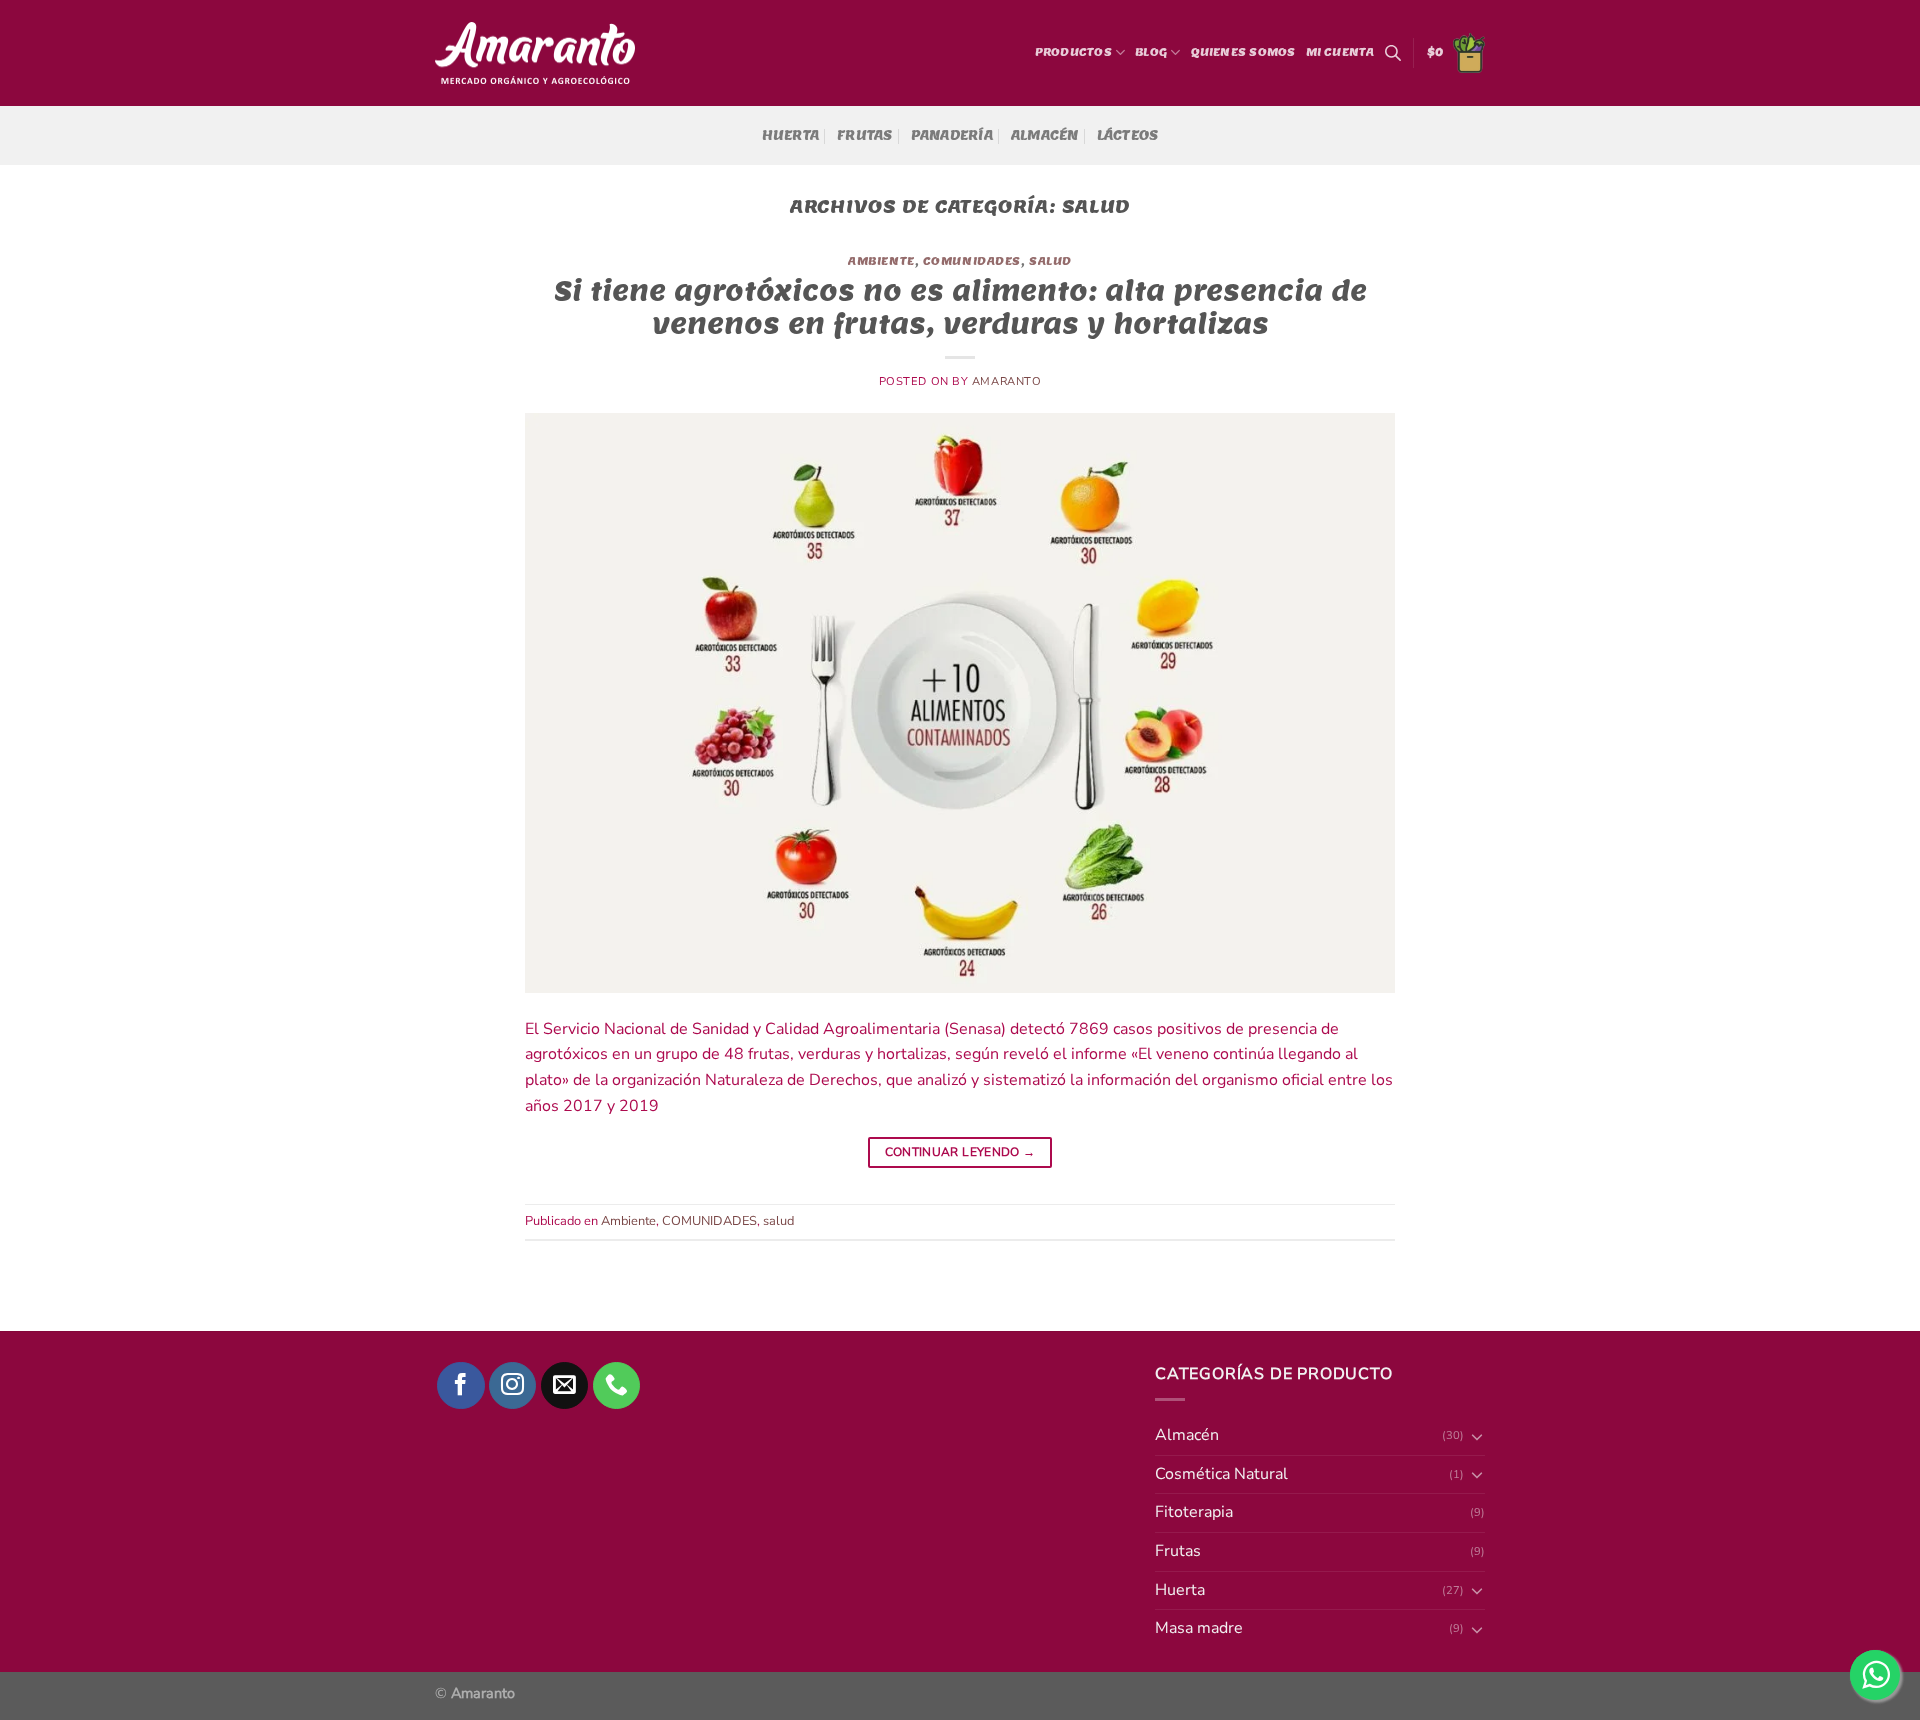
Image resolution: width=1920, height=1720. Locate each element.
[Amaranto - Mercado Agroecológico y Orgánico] (535, 53)
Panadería (952, 135)
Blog (1151, 52)
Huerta (791, 135)
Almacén (1045, 135)
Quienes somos (1243, 52)
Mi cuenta (1340, 52)
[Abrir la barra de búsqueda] (1393, 53)
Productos (1073, 52)
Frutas (865, 135)
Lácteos (1128, 135)
